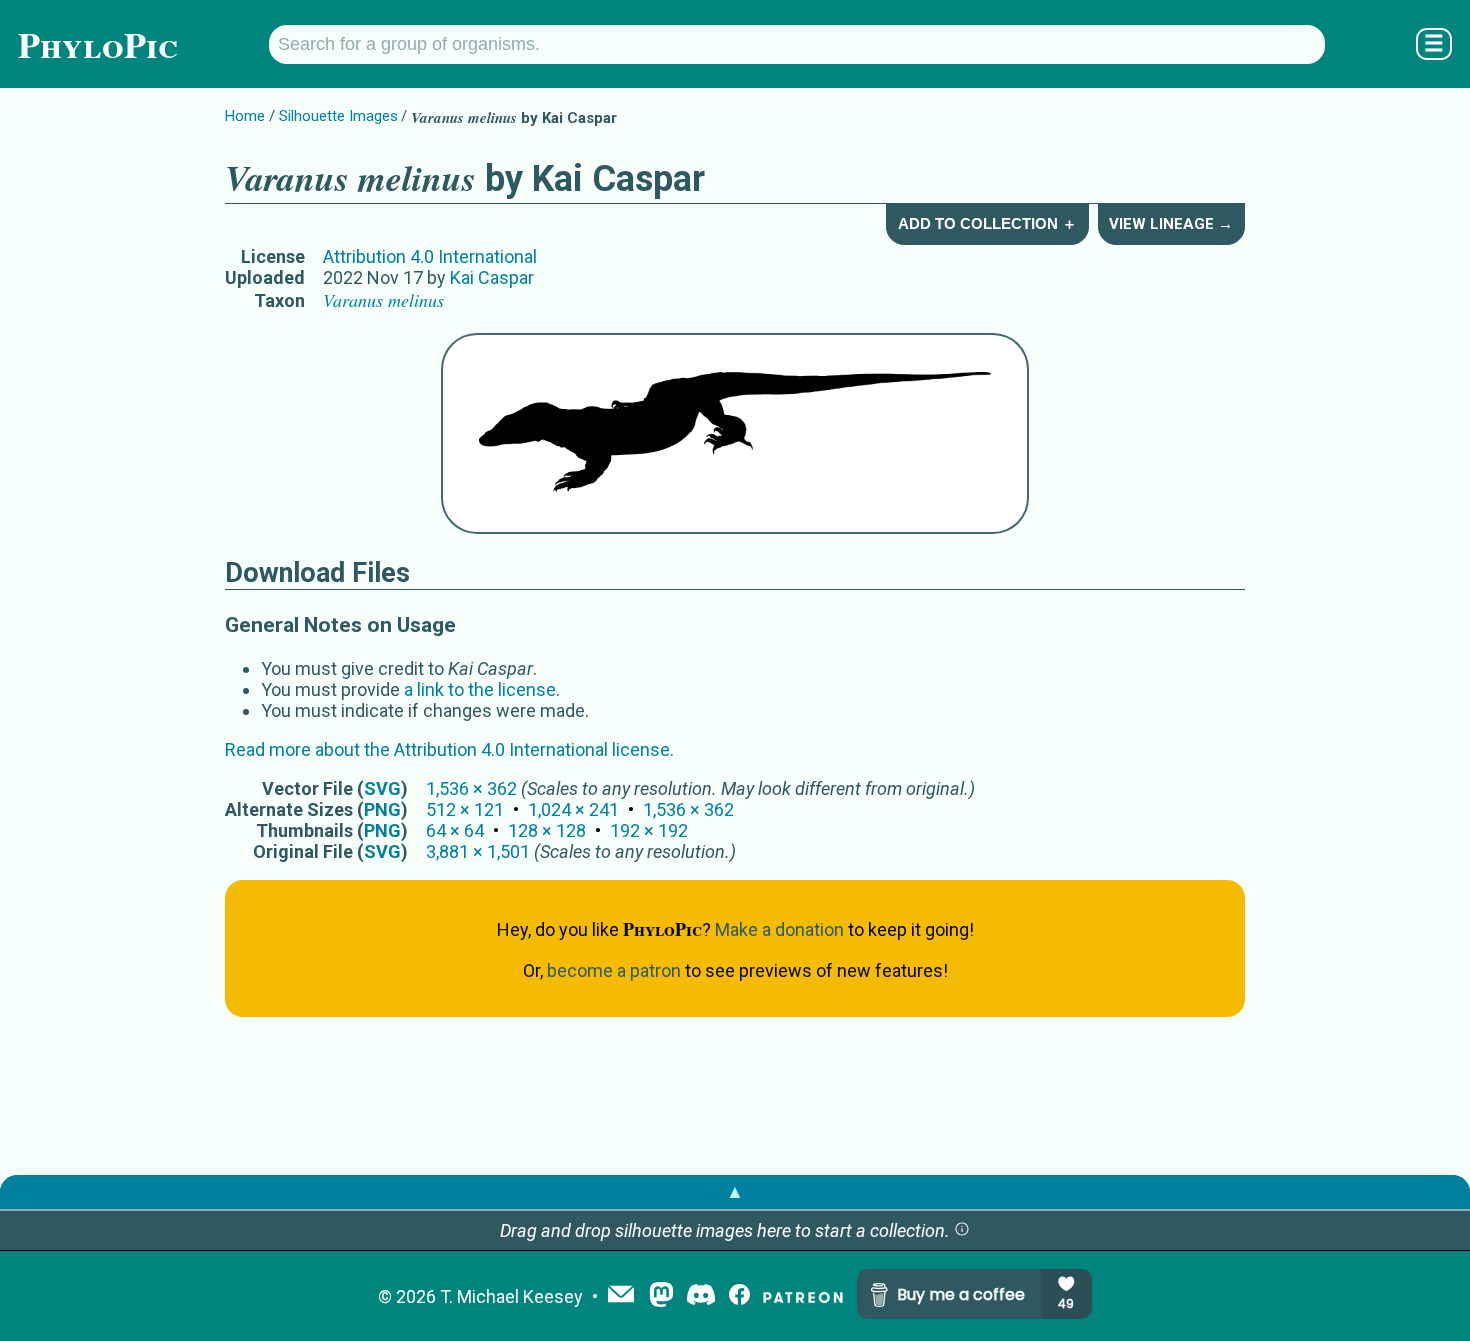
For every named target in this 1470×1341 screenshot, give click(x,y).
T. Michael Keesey (511, 1296)
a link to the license (480, 689)
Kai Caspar (492, 277)
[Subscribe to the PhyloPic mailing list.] (621, 1296)
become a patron (614, 970)
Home (245, 116)
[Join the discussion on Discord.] (701, 1296)
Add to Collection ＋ (987, 223)
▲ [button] (735, 1191)
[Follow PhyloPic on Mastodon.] (661, 1296)
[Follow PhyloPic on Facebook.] (739, 1296)
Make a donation (779, 929)
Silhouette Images (338, 116)
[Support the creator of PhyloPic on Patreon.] (803, 1296)
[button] (962, 1230)
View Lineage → (1171, 224)
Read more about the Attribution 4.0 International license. (449, 749)
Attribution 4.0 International (430, 256)
